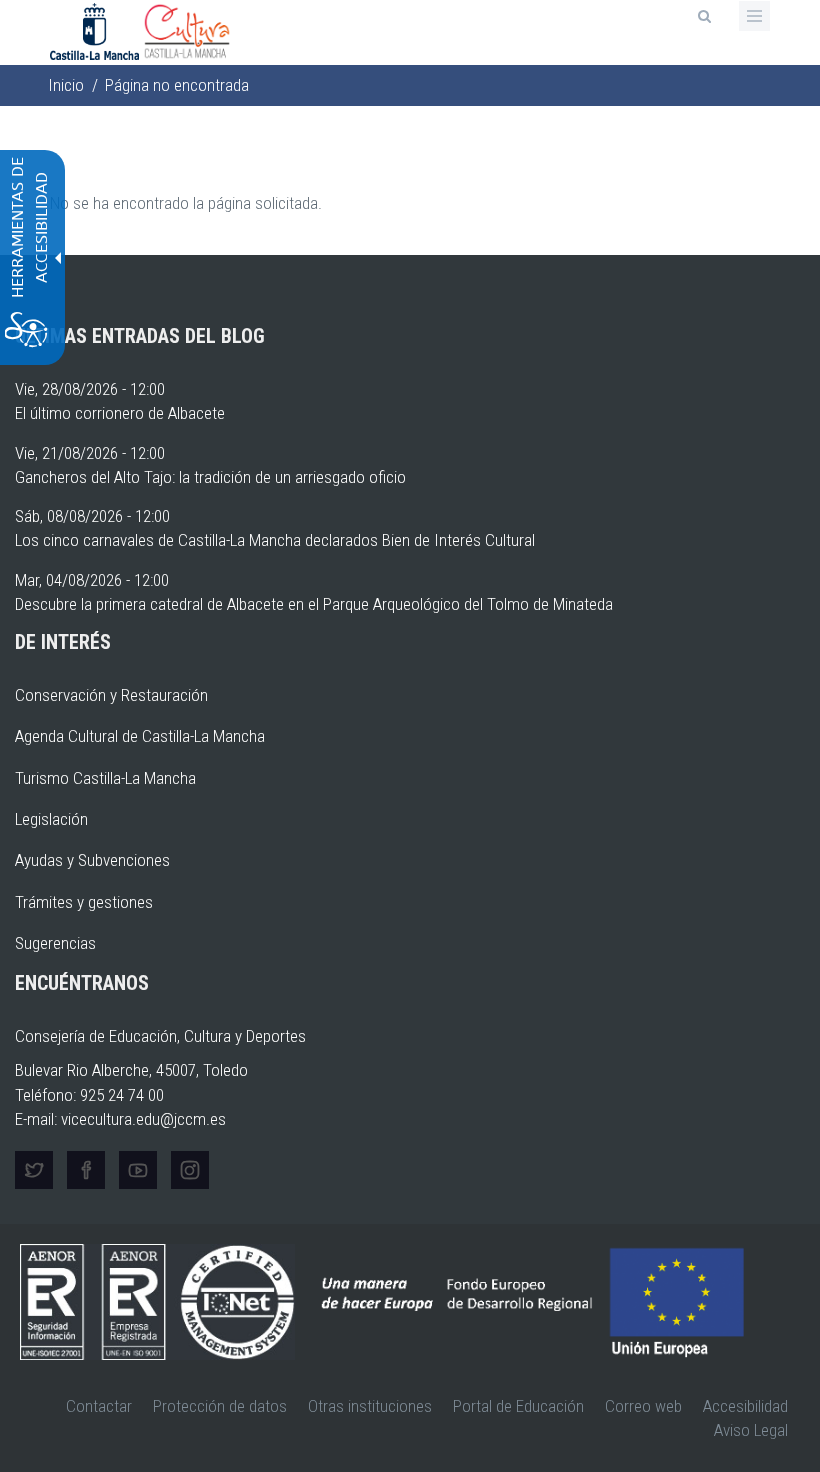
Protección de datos (220, 1406)
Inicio (66, 85)
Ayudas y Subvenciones (92, 860)
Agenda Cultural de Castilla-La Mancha (140, 736)
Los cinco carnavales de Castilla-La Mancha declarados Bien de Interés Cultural (275, 540)
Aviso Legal (751, 1430)
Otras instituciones (370, 1406)
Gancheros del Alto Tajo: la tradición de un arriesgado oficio (210, 477)
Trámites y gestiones (84, 902)
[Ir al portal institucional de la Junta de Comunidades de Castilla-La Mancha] (96, 30)
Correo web (643, 1406)
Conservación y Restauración (111, 695)
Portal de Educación (518, 1406)
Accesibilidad (745, 1406)
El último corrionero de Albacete (120, 413)
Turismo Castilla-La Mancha (105, 778)
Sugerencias (55, 943)
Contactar (99, 1406)
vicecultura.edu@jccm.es (143, 1119)
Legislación (51, 819)
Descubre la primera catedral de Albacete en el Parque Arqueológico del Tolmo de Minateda (314, 604)
